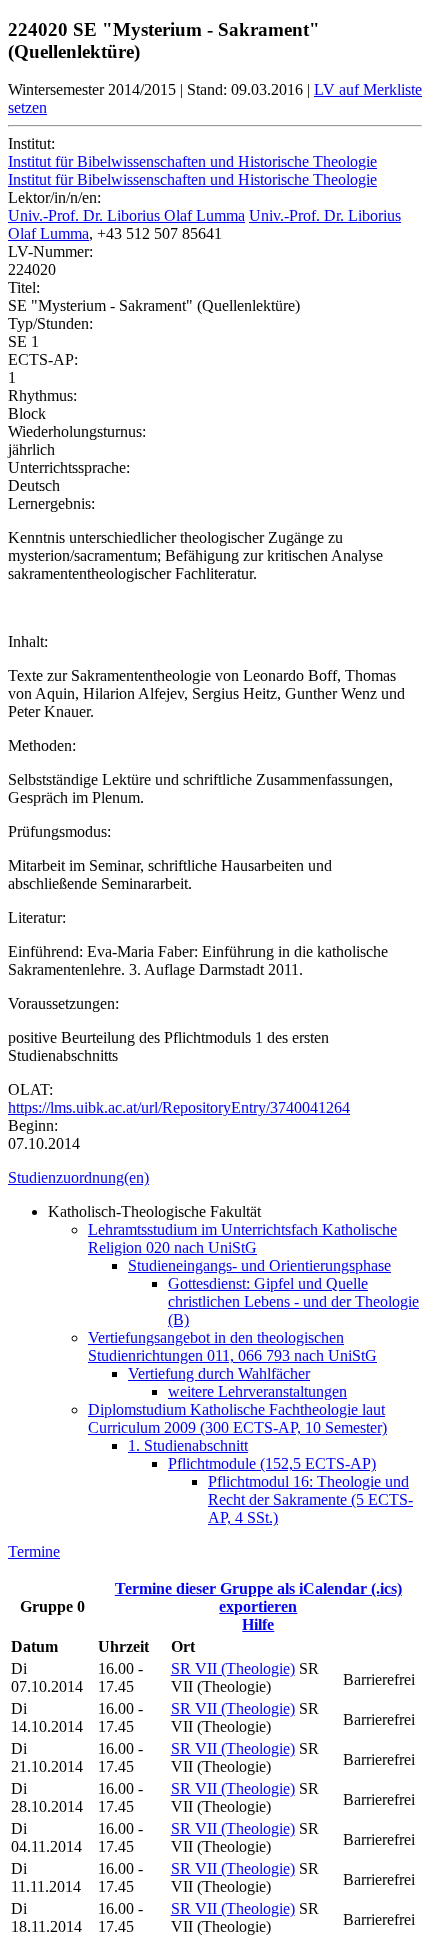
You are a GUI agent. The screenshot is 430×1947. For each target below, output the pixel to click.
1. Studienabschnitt (188, 1445)
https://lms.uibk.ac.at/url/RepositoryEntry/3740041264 (179, 1107)
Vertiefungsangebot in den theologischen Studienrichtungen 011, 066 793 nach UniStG (232, 1346)
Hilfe (258, 1624)
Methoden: (42, 745)
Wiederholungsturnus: (77, 431)
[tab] (215, 1178)
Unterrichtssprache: (69, 467)
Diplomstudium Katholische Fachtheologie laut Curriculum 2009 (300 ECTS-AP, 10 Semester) (237, 1418)
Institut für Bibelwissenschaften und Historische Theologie (192, 161)
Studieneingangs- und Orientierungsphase (259, 1265)
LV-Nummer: (50, 251)
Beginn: (33, 1125)
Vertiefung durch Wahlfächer (219, 1373)
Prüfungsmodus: (59, 831)
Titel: (24, 287)
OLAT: (30, 1089)
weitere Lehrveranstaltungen (257, 1391)
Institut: (31, 143)
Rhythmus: (42, 395)
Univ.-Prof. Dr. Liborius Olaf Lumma (126, 215)
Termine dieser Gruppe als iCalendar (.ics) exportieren (258, 1597)
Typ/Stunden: (50, 323)
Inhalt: (28, 641)
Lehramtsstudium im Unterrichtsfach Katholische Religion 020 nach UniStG (242, 1238)
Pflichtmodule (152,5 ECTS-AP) (272, 1463)
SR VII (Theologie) (233, 1668)
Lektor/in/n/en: (54, 197)
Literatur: (37, 917)
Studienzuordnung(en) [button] (78, 1177)
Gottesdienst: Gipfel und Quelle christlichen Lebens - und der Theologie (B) (293, 1301)
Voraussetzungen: (63, 1003)
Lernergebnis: (51, 503)
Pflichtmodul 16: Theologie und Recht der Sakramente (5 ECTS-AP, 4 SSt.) (310, 1499)
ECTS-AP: (43, 359)
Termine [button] (34, 1551)
